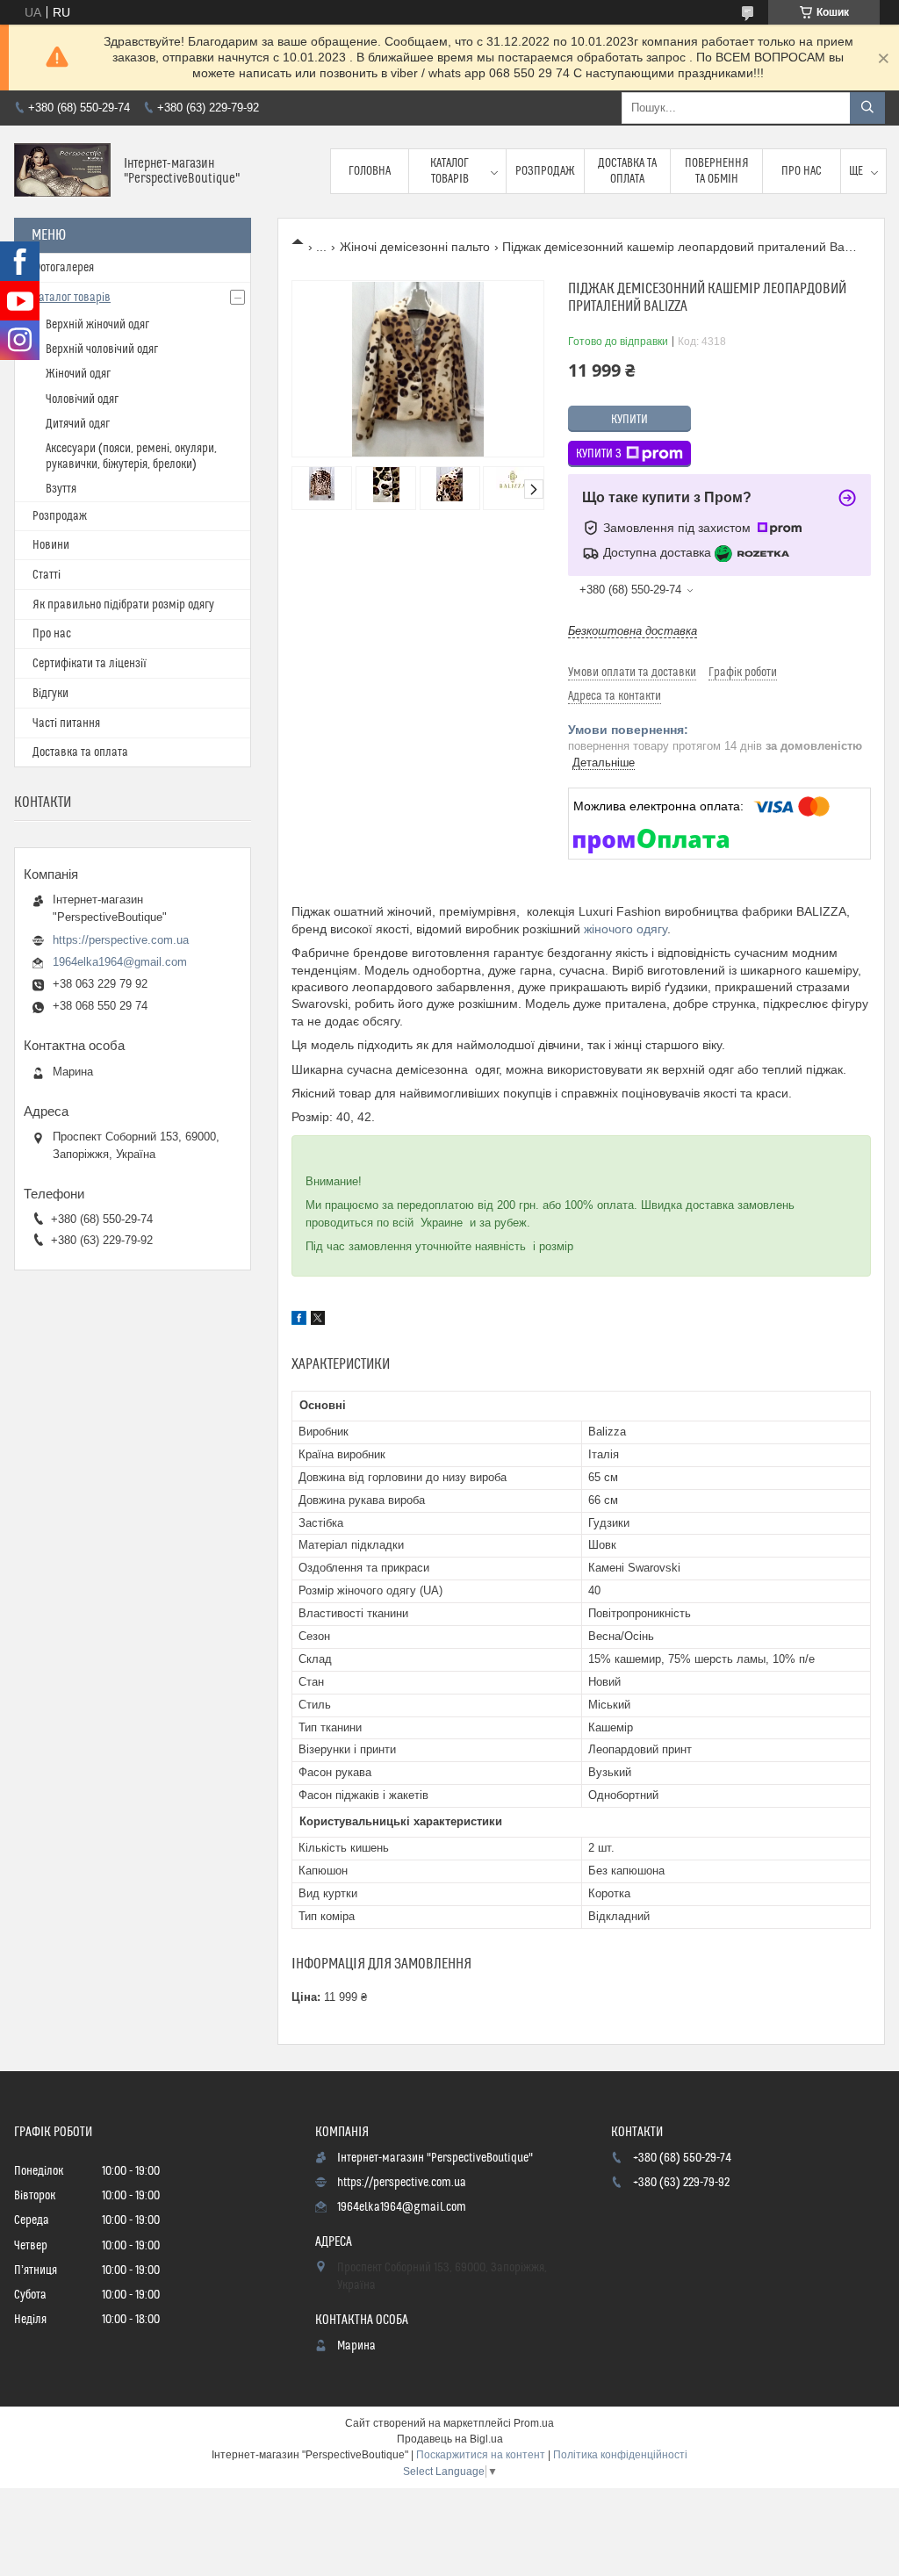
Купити (629, 420)
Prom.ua (534, 2423)
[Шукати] (867, 108)
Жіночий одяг (78, 374)
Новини (51, 545)
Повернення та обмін (717, 171)
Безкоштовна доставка (633, 631)
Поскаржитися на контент (481, 2455)
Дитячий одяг (78, 424)
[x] (318, 1320)
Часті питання (66, 723)
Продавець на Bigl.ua (450, 2439)
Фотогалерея (63, 268)
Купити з (599, 454)
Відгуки (50, 694)
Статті (47, 575)
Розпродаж (545, 171)
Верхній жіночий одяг (97, 325)
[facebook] (299, 1320)
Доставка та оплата (627, 171)
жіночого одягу (626, 929)
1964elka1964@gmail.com (120, 962)
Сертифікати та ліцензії (90, 664)
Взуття (61, 489)
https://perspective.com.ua (121, 940)
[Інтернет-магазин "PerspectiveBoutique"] (62, 172)
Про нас (802, 171)
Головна (370, 171)
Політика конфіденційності (620, 2455)
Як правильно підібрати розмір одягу (123, 605)
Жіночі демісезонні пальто (415, 247)
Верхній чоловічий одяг (102, 349)
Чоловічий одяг (82, 399)
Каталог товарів (449, 171)
